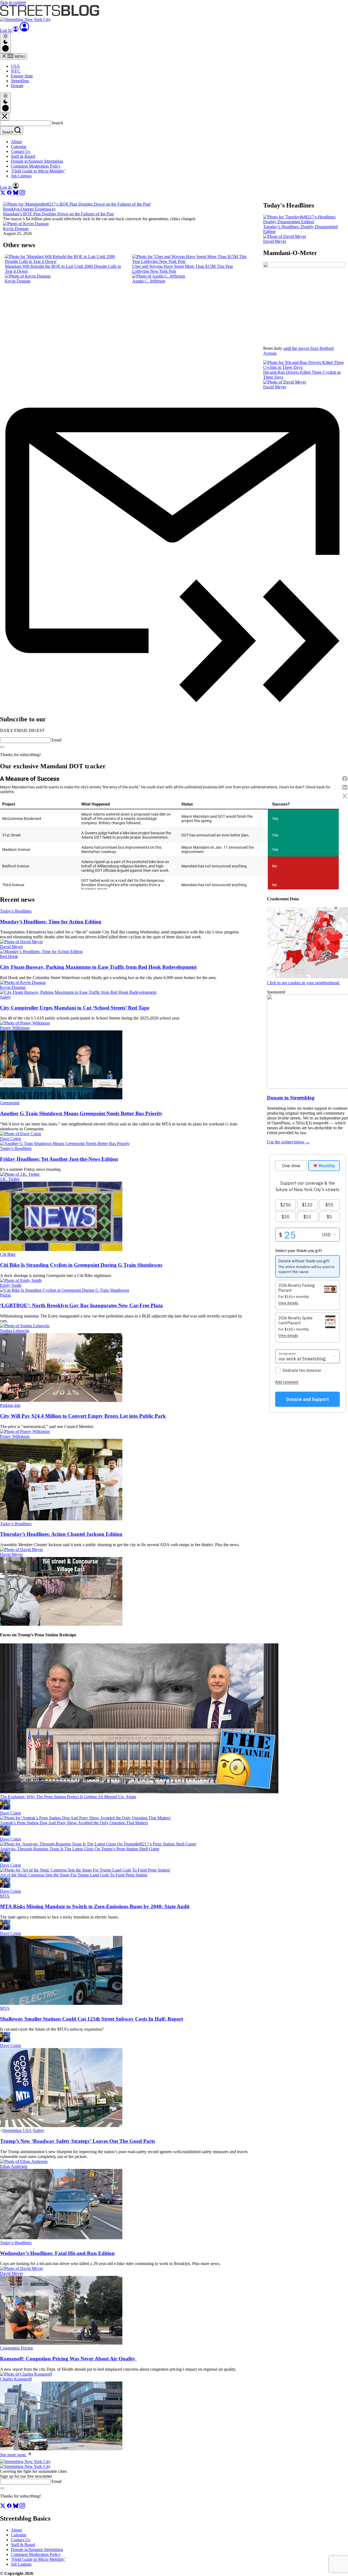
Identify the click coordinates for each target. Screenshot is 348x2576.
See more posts (13, 2455)
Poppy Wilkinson (15, 1028)
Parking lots (10, 1405)
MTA (5, 1896)
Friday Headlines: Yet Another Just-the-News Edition (59, 1159)
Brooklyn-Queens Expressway (29, 209)
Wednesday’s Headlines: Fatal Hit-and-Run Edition (57, 2253)
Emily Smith (11, 1285)
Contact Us (21, 151)
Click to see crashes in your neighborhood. (304, 983)
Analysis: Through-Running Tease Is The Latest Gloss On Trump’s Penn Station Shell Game (80, 1849)
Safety (5, 997)
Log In (6, 30)
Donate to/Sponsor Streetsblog (37, 161)
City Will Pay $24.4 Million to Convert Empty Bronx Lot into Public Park (83, 1416)
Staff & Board (23, 156)
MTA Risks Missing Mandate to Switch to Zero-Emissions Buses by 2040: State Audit (95, 1906)
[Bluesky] (16, 194)
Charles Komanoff (16, 2379)
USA (15, 66)
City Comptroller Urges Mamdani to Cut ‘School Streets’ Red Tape (75, 1008)
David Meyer (275, 241)
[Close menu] (5, 117)
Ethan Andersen (14, 2166)
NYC (16, 71)
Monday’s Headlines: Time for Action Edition (51, 922)
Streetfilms (20, 81)
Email (56, 740)
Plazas (5, 1295)
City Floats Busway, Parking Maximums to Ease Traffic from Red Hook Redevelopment (98, 967)
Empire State (22, 76)
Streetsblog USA (17, 2130)
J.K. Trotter (10, 1179)
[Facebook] (10, 194)
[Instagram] (22, 194)
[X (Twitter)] (3, 194)
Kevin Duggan (16, 229)
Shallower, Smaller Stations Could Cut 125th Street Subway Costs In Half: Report (91, 2019)
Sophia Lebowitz (15, 1331)
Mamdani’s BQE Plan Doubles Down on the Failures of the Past (58, 214)
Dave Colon (10, 1139)
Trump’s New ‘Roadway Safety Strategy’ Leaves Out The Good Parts (77, 2141)
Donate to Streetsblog (291, 1098)
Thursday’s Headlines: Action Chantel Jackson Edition (61, 1534)
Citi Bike (8, 1254)
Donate (17, 86)
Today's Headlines (16, 911)
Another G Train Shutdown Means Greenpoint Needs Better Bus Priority (81, 1113)
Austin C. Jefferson (149, 281)
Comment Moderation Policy (36, 166)
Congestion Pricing (16, 2348)
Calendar (19, 147)
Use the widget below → (288, 1142)
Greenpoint (10, 1103)
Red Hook (9, 956)
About (16, 142)
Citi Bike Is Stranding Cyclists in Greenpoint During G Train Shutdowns (81, 1265)
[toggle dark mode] (5, 43)
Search (57, 123)
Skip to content (13, 2)
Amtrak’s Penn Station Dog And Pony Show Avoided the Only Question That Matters (74, 1823)
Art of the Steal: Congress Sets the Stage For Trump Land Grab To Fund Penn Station (74, 1875)
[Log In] (24, 30)
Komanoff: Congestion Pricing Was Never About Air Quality (68, 2359)
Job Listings (21, 176)
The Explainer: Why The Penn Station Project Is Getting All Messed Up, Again (68, 1797)
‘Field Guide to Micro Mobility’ (38, 171)
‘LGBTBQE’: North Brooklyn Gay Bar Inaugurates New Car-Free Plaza (81, 1305)
